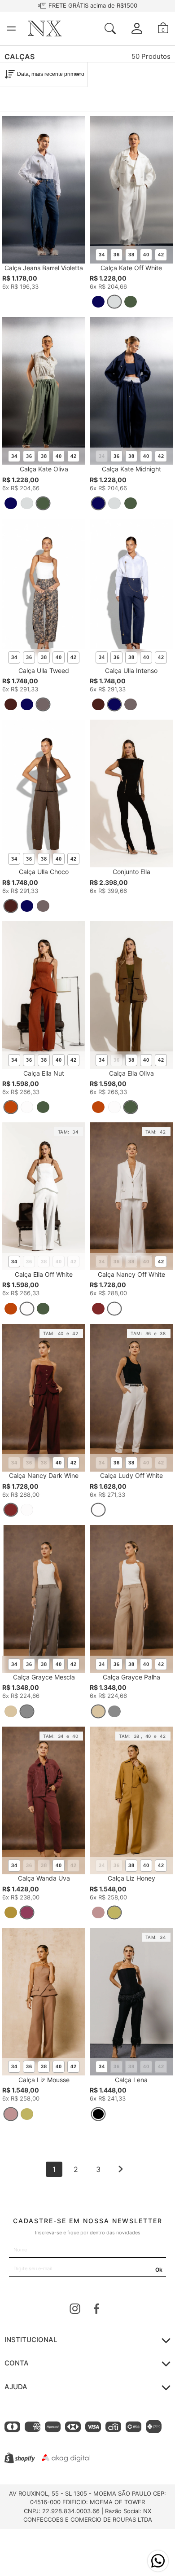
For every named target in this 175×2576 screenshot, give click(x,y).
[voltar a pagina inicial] (45, 29)
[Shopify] (20, 2461)
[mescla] (27, 1711)
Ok (159, 2270)
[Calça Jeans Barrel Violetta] (44, 190)
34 (102, 255)
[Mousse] (98, 1912)
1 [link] (54, 2169)
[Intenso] (98, 302)
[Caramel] (11, 1912)
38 (131, 255)
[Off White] (115, 302)
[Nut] (11, 1107)
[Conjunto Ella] (131, 793)
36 (116, 255)
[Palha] (11, 1711)
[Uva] (27, 1913)
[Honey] (115, 1913)
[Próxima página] (121, 2169)
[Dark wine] (98, 1309)
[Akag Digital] (66, 2460)
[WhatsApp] (158, 2561)
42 (161, 255)
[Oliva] (131, 302)
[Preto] (98, 2114)
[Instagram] (75, 2310)
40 (146, 255)
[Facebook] (96, 2310)
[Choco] (11, 704)
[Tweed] (43, 705)
